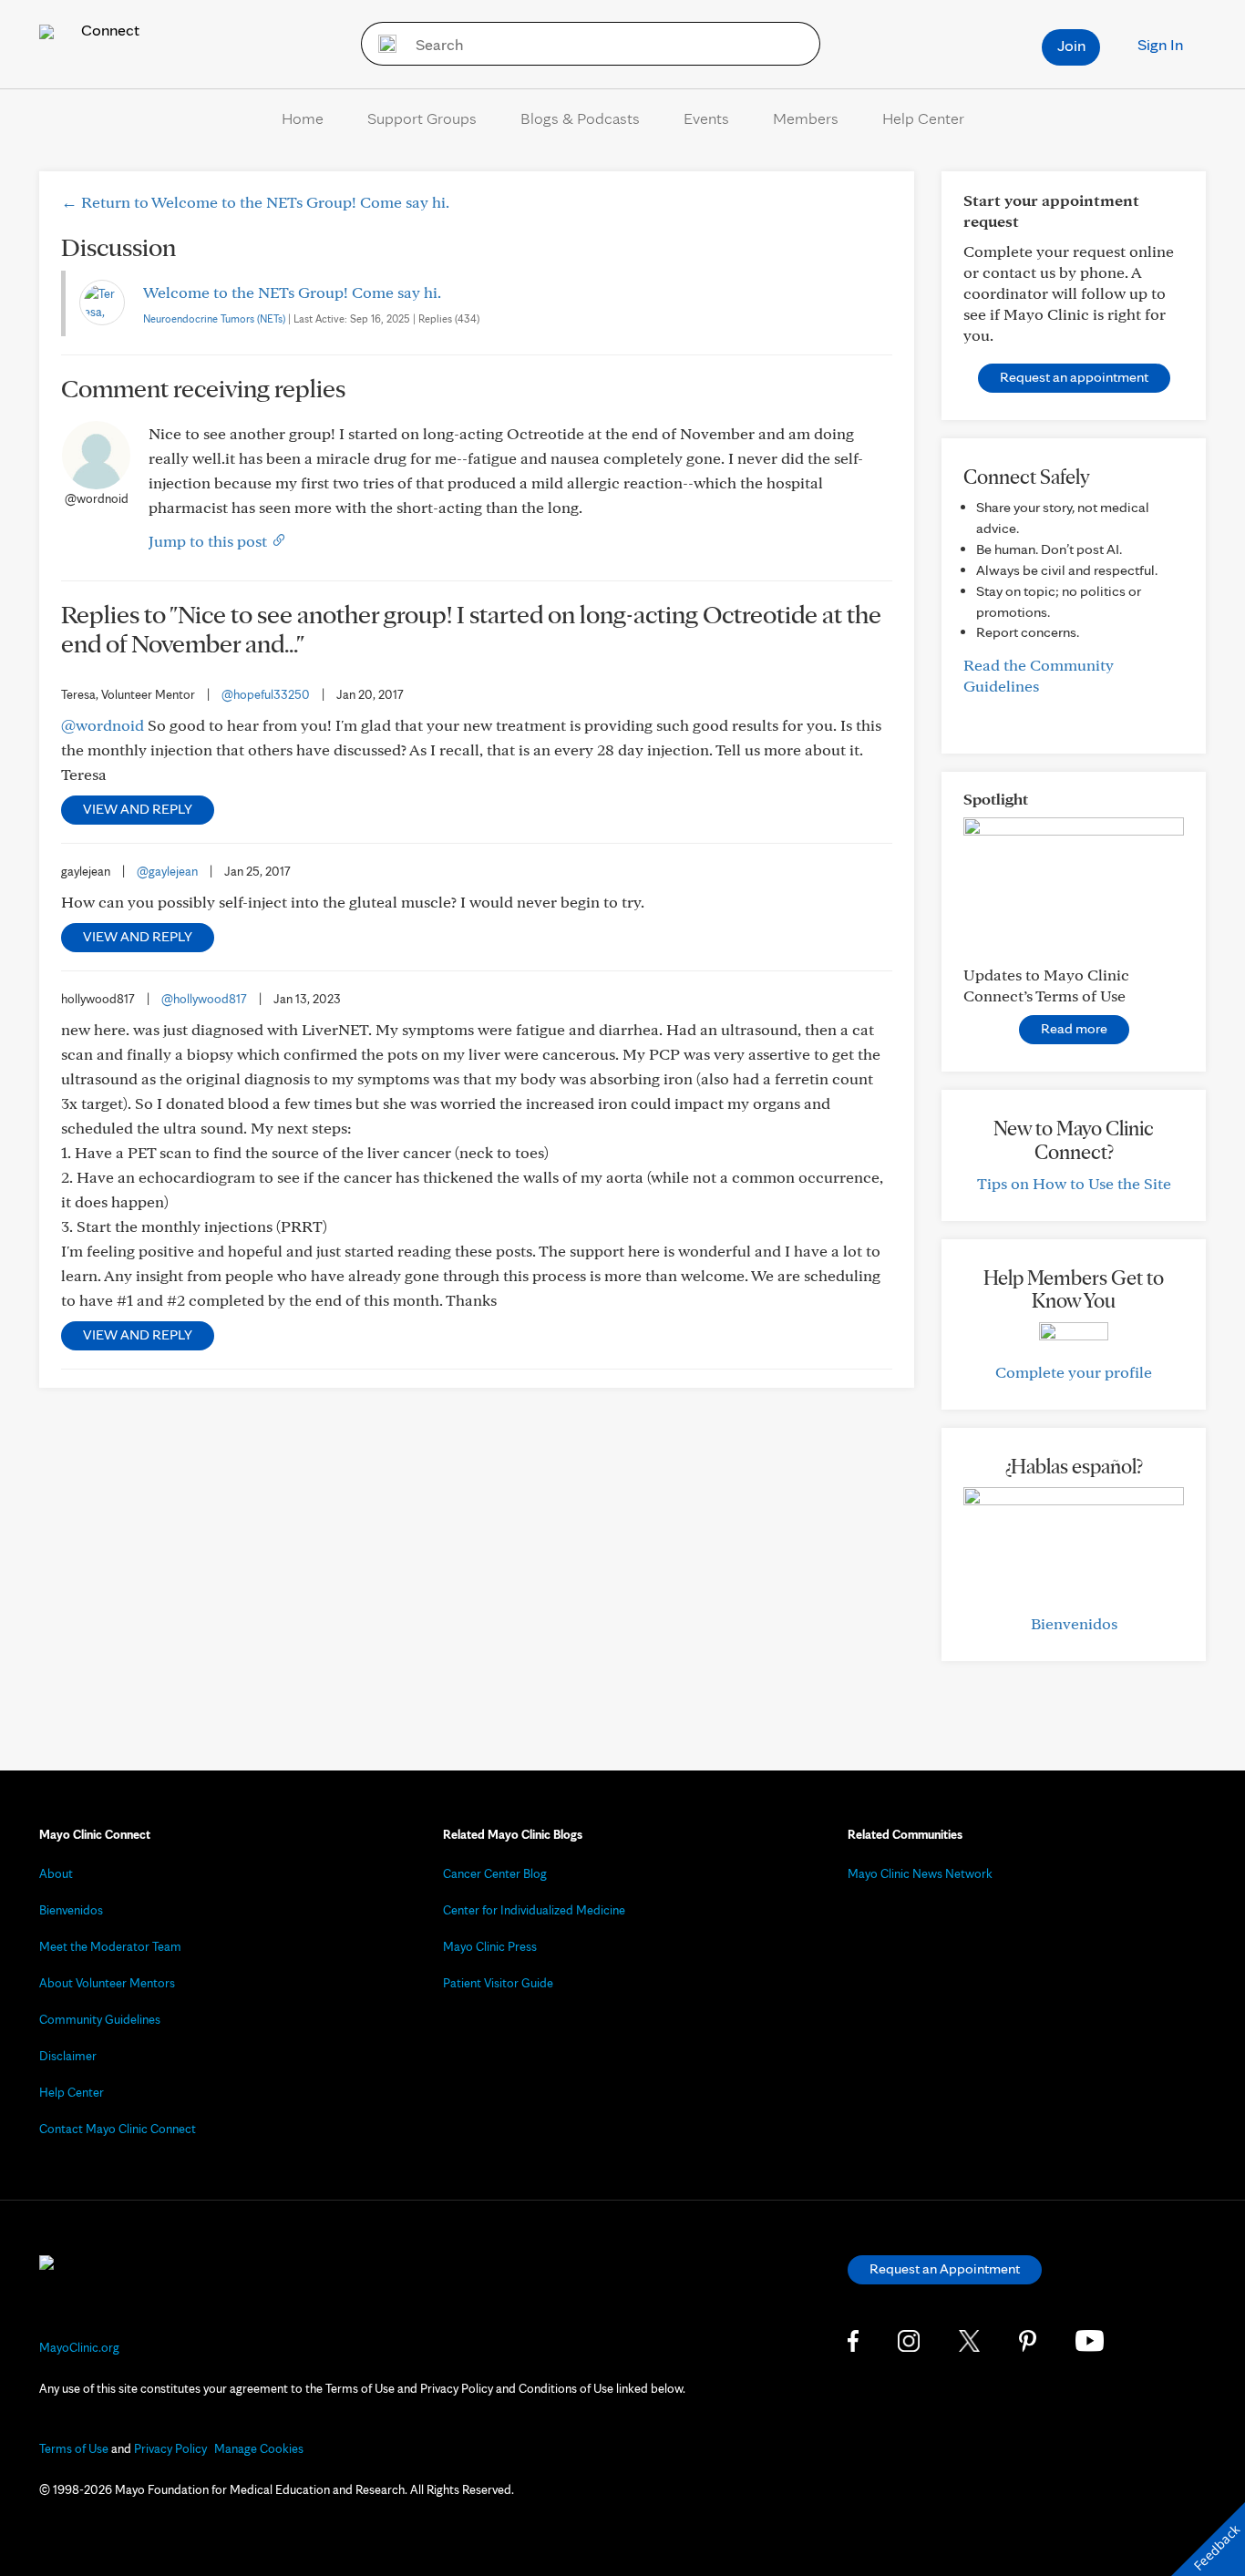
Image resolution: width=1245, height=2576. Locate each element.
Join (1071, 45)
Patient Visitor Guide (498, 1983)
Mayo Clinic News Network (920, 1873)
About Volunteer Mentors (107, 1983)
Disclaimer (68, 2056)
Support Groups (422, 118)
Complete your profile (1074, 1372)
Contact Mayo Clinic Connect (118, 2129)
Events (706, 118)
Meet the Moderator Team (110, 1946)
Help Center (923, 118)
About (56, 1873)
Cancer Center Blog (495, 1873)
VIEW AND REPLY (138, 809)
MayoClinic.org (79, 2347)
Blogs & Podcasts (580, 118)
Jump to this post (210, 541)
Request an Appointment (945, 2268)
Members (806, 118)
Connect (108, 30)
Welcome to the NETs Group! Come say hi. (292, 292)
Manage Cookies (259, 2448)
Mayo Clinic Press (490, 1946)
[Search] (381, 44)
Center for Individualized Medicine (534, 1910)
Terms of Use (74, 2448)
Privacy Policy (170, 2448)
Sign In (1160, 44)
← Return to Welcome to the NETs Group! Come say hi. (255, 202)
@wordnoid (103, 725)
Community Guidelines (100, 2019)
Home (303, 118)
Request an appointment (1074, 377)
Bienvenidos (1074, 1623)
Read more (1074, 1028)
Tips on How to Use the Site (1074, 1183)
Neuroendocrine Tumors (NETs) (214, 318)
